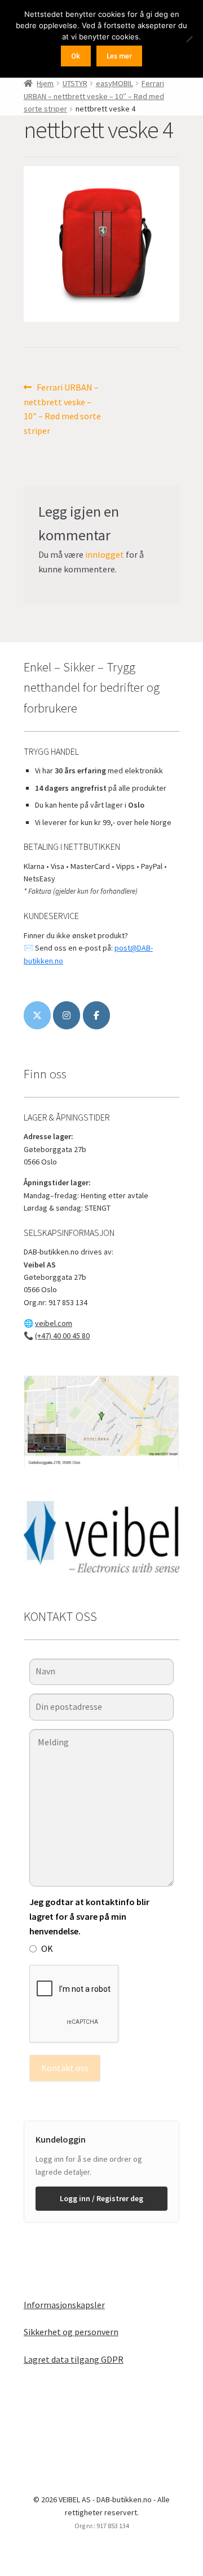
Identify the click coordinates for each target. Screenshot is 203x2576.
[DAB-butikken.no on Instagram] (67, 1015)
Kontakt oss (65, 2068)
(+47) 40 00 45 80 (62, 1336)
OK (47, 1948)
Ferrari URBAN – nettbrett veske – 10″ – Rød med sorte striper (94, 96)
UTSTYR (75, 83)
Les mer (119, 56)
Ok (76, 56)
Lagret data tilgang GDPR (74, 2359)
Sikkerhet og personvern (71, 2332)
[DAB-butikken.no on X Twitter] (37, 1015)
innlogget (105, 554)
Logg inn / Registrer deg (101, 2198)
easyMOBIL (114, 83)
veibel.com (54, 1323)
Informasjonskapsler (64, 2305)
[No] (189, 39)
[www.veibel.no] (96, 1015)
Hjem (45, 83)
